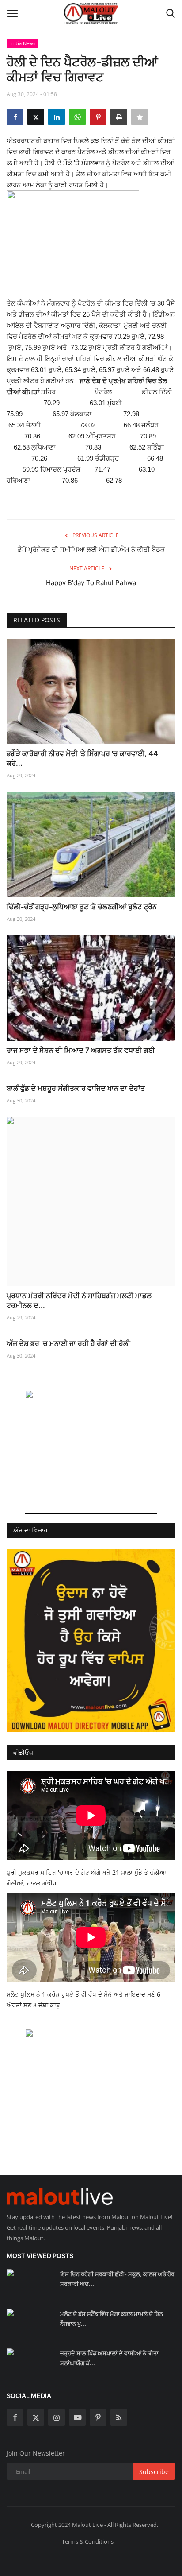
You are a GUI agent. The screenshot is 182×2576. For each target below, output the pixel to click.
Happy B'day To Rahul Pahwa (91, 583)
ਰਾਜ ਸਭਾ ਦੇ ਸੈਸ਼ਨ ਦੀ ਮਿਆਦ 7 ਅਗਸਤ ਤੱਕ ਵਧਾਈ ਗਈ (81, 1050)
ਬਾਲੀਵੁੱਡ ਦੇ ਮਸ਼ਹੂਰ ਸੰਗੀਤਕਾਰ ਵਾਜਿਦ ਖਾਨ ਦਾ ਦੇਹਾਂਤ (76, 1088)
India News (23, 43)
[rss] (119, 2417)
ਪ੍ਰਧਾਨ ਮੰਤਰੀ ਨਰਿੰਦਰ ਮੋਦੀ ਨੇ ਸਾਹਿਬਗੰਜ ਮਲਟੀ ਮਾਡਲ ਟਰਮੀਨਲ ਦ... (79, 1300)
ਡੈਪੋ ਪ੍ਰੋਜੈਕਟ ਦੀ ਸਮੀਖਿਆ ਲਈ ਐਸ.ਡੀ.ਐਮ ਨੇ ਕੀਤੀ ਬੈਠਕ (91, 549)
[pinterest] (98, 2417)
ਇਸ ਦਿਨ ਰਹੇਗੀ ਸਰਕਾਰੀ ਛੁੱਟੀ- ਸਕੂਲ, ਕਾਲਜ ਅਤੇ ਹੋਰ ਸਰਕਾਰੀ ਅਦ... (117, 2279)
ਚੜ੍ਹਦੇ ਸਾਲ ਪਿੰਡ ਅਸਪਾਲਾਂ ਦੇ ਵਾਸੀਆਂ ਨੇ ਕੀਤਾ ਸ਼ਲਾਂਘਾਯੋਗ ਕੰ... (109, 2358)
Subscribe (154, 2472)
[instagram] (57, 2417)
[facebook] (15, 2417)
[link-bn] (91, 1452)
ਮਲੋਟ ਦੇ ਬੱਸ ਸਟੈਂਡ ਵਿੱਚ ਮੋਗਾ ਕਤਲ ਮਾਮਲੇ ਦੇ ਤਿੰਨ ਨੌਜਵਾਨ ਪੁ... (112, 2319)
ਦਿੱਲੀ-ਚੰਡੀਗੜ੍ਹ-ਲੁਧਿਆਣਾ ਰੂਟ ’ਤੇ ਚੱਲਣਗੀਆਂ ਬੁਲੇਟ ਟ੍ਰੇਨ (82, 907)
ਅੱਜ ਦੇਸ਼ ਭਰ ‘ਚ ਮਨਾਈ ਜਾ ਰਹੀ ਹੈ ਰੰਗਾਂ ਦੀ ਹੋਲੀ (68, 1343)
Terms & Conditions (88, 2541)
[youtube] (77, 2417)
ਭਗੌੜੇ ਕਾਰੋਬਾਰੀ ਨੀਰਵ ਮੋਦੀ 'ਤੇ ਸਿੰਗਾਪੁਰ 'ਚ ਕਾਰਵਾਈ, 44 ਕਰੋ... (82, 758)
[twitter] (36, 2417)
